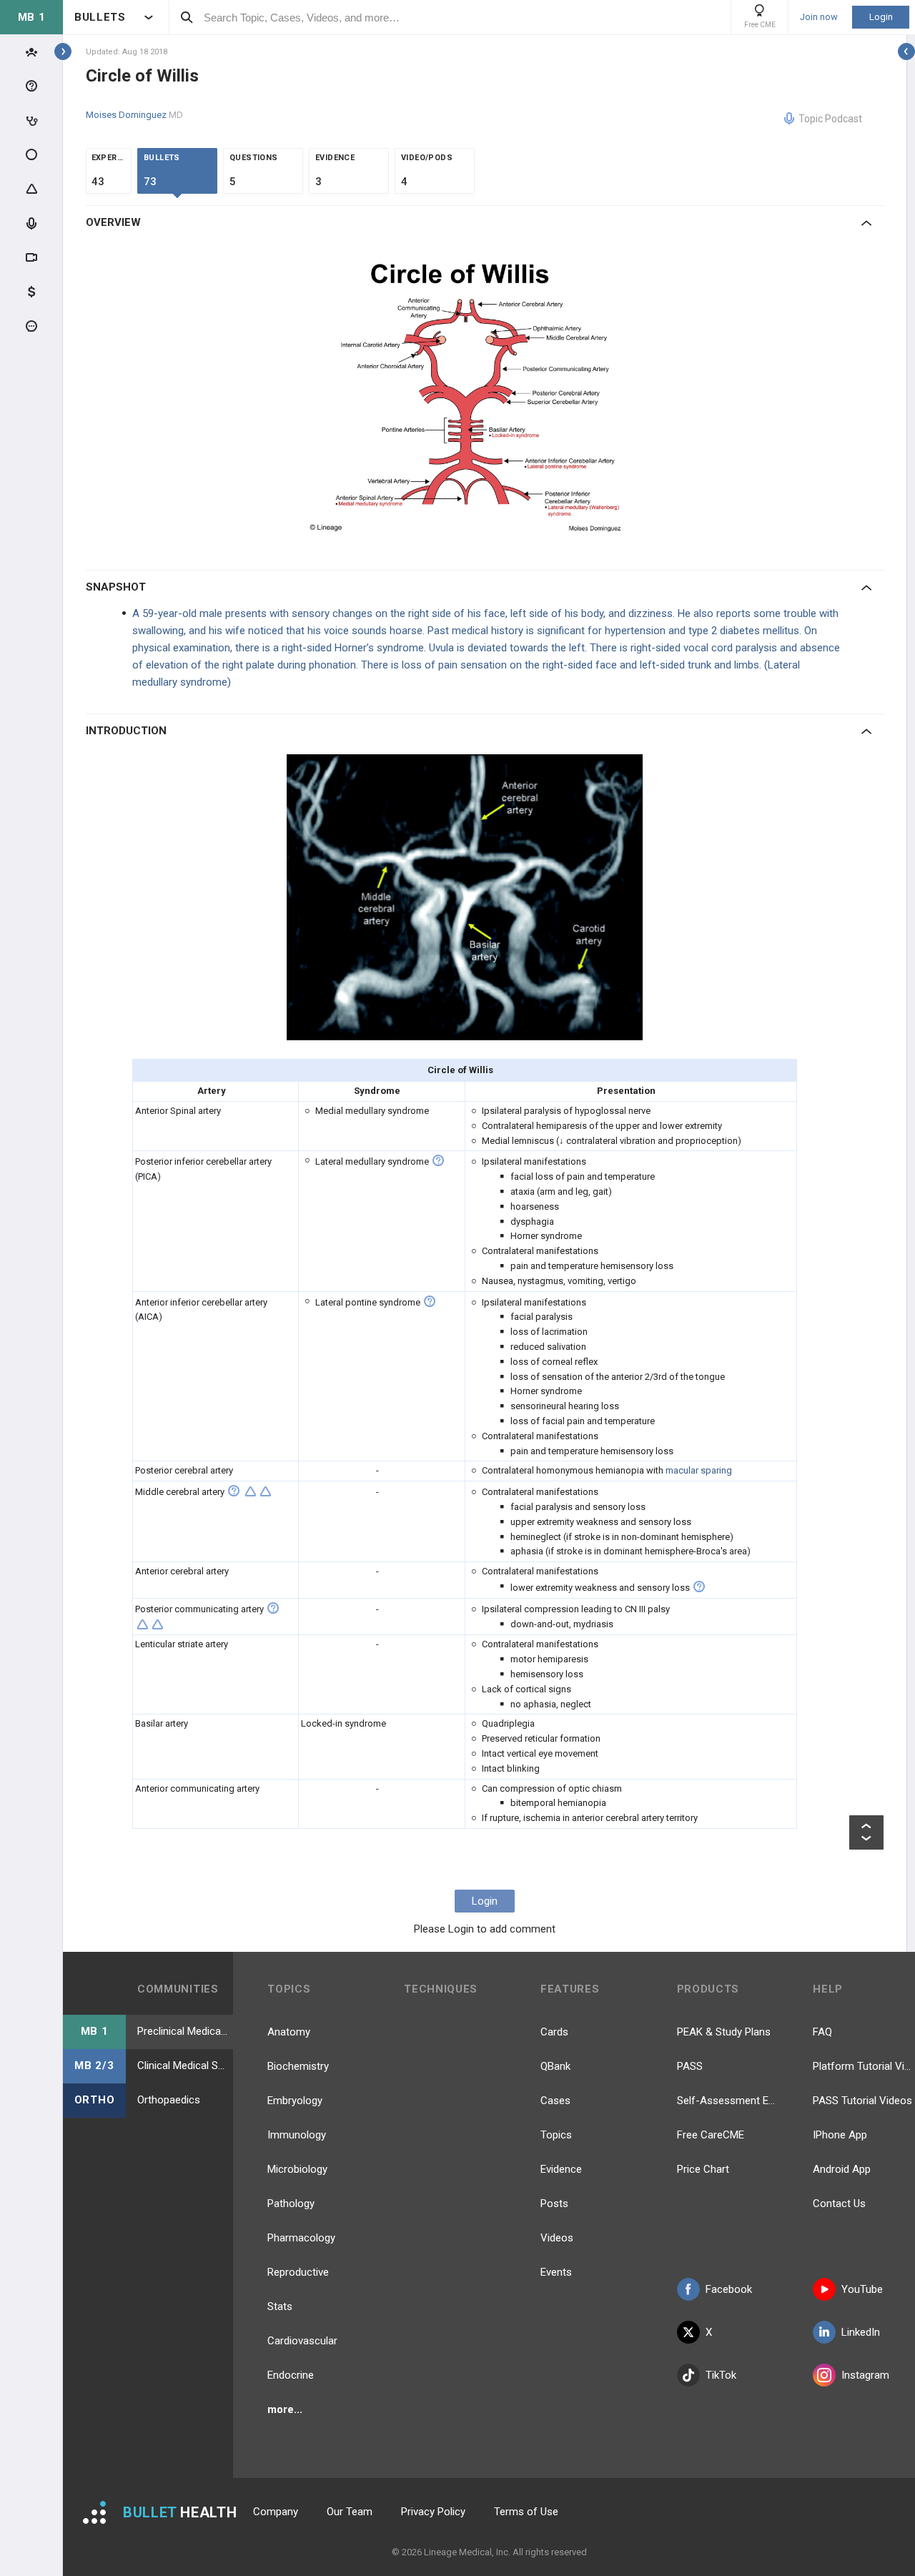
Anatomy (289, 2032)
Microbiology (297, 2169)
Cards (554, 2032)
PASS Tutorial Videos (862, 2101)
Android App (842, 2169)
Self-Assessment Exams (728, 2101)
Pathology (291, 2204)
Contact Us (839, 2204)
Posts (554, 2204)
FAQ (822, 2032)
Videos (557, 2238)
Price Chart (703, 2169)
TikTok (721, 2375)
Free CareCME (711, 2135)
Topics (556, 2135)
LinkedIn (861, 2332)
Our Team (350, 2512)
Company (276, 2512)
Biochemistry (298, 2066)
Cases (555, 2101)
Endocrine (291, 2375)
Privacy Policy (433, 2512)
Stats (280, 2306)
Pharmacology (301, 2238)
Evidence (561, 2169)
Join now (819, 17)
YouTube (862, 2289)
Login (881, 17)
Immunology (297, 2135)
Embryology (295, 2101)
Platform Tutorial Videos (864, 2066)
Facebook (729, 2289)
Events (556, 2272)
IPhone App (840, 2135)
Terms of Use (526, 2512)
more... (285, 2409)
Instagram (865, 2375)
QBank (555, 2066)
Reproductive (298, 2272)
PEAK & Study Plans (724, 2032)
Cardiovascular (302, 2341)
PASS (690, 2066)
